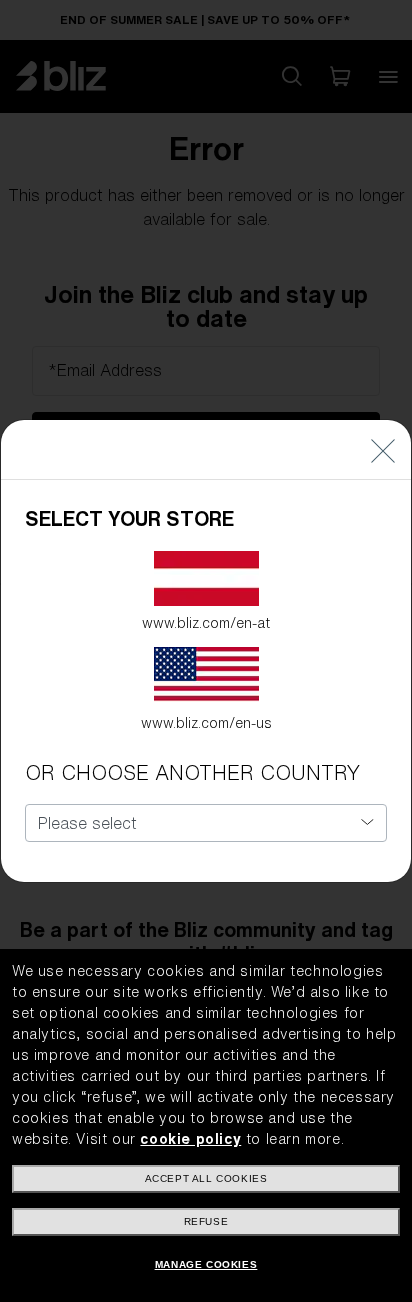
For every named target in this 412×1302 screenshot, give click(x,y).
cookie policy (190, 1139)
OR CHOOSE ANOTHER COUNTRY (192, 772)
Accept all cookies (206, 1178)
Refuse (206, 1221)
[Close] (383, 449)
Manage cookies (206, 1264)
